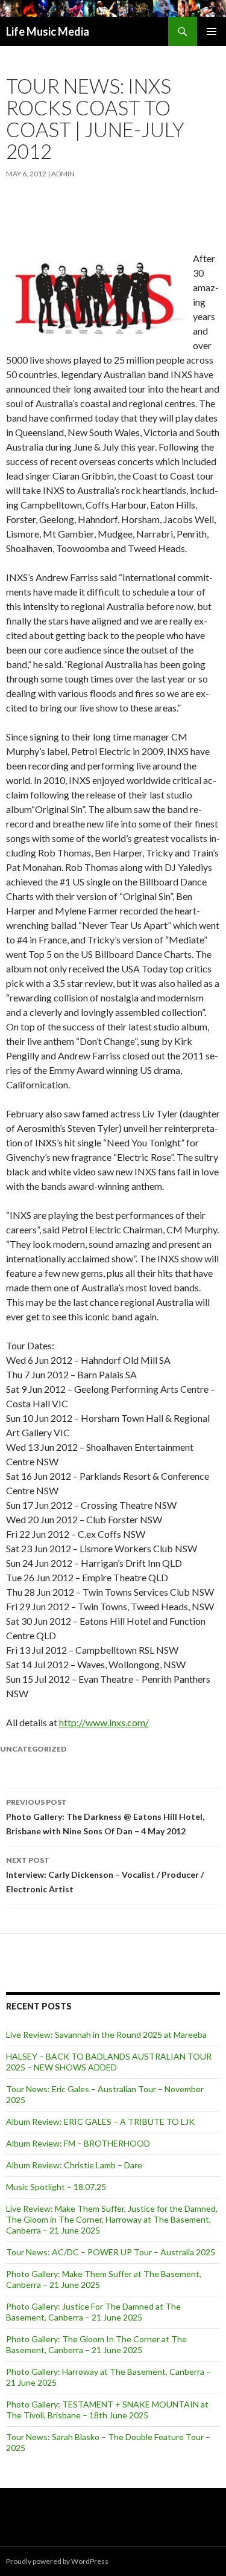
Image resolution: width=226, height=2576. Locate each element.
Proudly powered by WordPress (57, 2561)
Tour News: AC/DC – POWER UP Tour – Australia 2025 (111, 2252)
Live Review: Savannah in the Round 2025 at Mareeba (106, 2035)
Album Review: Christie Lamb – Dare (74, 2165)
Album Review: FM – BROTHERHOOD (78, 2143)
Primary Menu (212, 31)
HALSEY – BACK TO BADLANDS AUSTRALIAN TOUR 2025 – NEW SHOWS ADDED (109, 2062)
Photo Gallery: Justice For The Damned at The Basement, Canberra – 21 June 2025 (93, 2312)
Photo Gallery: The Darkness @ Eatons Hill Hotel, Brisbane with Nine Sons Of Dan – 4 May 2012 (105, 1817)
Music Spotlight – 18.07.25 (56, 2187)
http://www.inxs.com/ (104, 1722)
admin (63, 174)
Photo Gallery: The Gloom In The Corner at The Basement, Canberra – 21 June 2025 (96, 2344)
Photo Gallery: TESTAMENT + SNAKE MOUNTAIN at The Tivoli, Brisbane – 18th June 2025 (107, 2410)
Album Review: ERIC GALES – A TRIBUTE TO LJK (100, 2122)
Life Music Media (48, 31)
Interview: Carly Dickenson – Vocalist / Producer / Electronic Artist (105, 1875)
